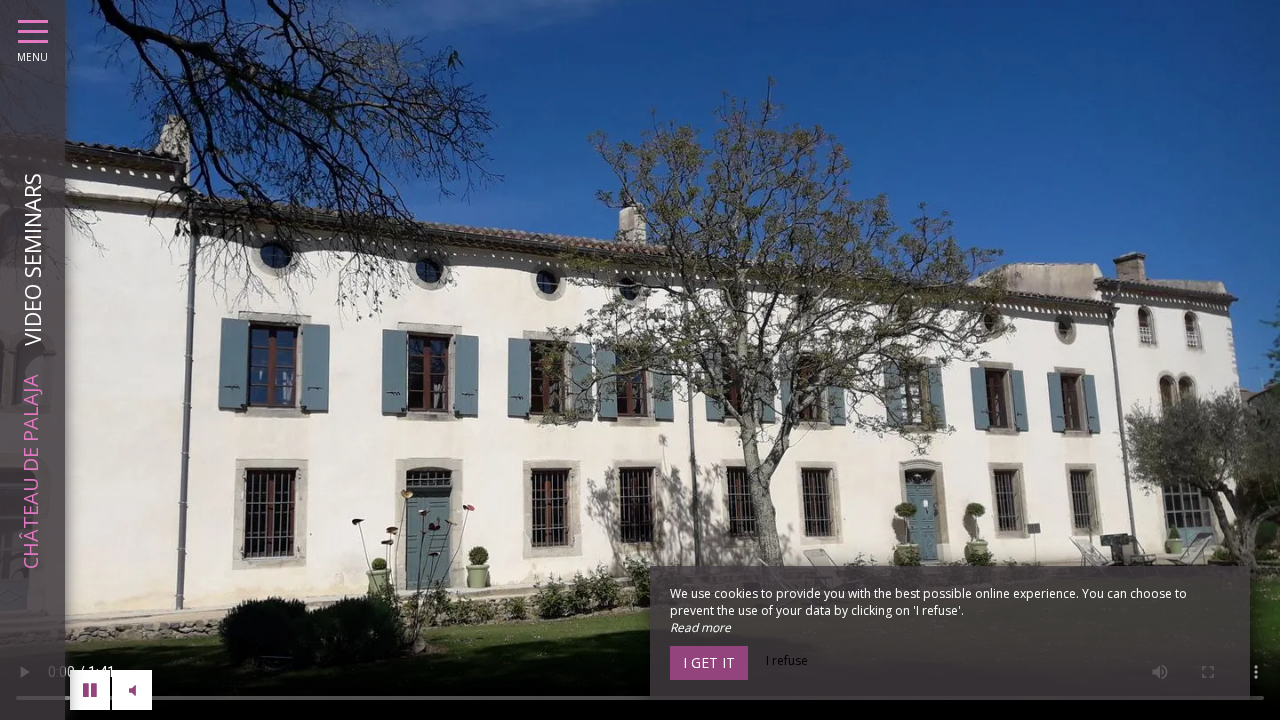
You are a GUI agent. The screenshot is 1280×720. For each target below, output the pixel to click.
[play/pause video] (90, 690)
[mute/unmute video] (132, 690)
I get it (709, 662)
